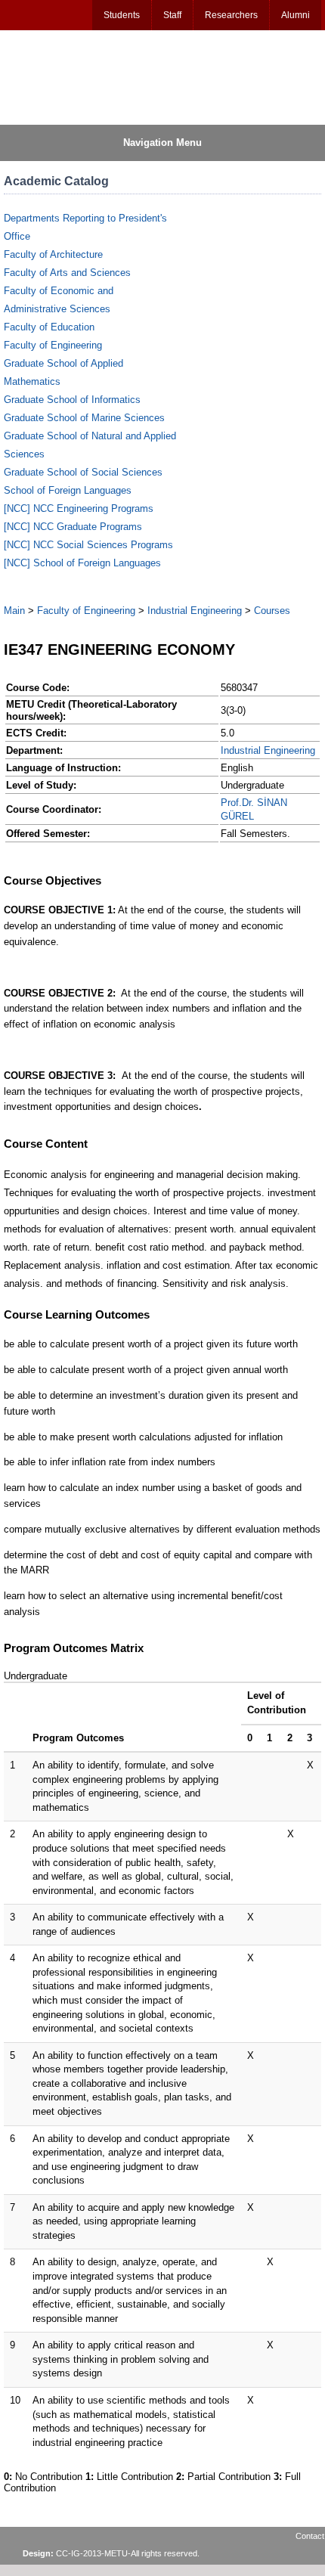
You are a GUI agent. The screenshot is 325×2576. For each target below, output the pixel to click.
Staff (172, 15)
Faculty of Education (49, 327)
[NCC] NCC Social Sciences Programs (88, 545)
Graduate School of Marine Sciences (84, 418)
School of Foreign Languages (68, 490)
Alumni (296, 15)
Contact (310, 2536)
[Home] (76, 76)
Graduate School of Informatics (72, 400)
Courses (272, 611)
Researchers (231, 15)
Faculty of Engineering (53, 345)
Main (14, 611)
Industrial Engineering (195, 611)
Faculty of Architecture (53, 254)
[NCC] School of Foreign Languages (82, 563)
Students (122, 15)
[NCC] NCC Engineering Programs (79, 508)
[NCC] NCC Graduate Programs (73, 527)
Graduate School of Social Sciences (83, 472)
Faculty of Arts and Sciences (67, 273)
